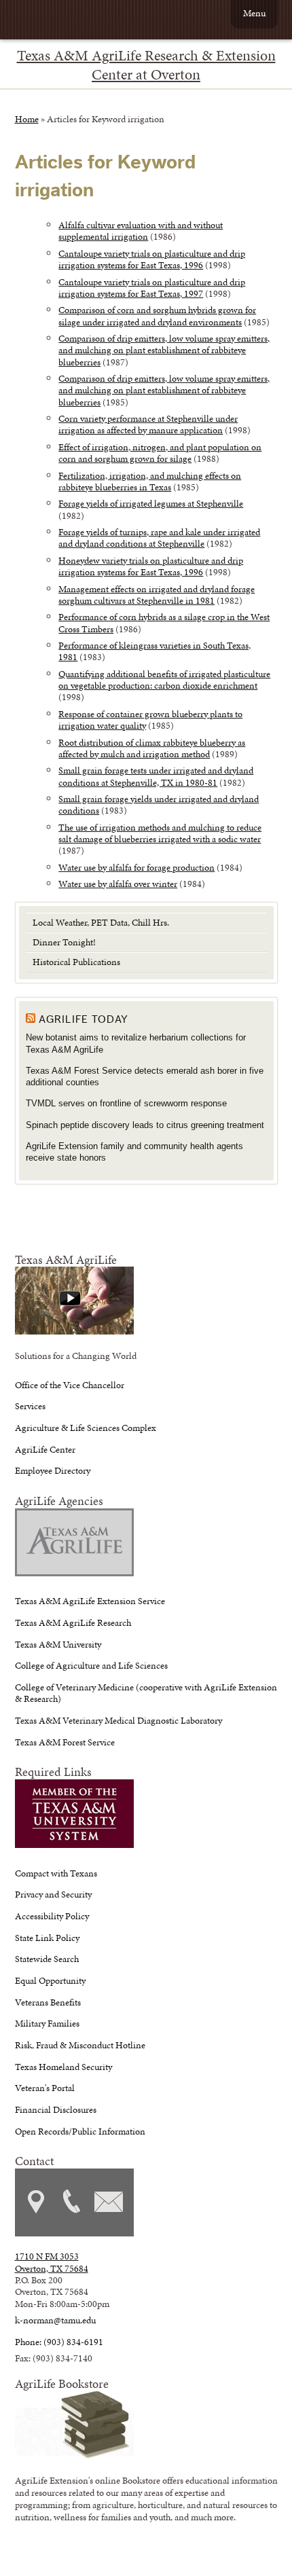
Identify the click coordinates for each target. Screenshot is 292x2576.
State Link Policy (47, 1938)
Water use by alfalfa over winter (118, 884)
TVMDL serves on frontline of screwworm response (126, 1103)
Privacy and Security (53, 1894)
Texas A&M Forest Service (65, 1742)
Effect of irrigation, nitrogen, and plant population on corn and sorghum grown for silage (160, 453)
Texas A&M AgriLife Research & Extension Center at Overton (146, 65)
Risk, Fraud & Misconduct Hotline (80, 2045)
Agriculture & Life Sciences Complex (86, 1428)
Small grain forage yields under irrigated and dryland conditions (159, 804)
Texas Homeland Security (63, 2067)
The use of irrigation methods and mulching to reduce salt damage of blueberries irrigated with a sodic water (160, 833)
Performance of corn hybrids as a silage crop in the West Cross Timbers (164, 622)
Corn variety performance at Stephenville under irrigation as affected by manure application (148, 424)
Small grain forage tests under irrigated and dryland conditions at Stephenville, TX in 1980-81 (156, 776)
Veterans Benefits (48, 2002)
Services (30, 1406)
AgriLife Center (45, 1449)
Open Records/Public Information (80, 2131)
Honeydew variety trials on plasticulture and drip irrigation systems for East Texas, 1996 (151, 566)
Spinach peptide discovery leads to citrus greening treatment (145, 1125)
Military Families (47, 2023)
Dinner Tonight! (64, 942)
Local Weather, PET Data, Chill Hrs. (101, 922)
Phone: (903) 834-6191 (59, 2342)
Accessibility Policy (52, 1916)
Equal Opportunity (50, 1980)
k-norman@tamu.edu (55, 2320)
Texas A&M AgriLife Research (73, 1622)
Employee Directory (53, 1470)
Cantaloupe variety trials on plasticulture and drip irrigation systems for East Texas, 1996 (152, 259)
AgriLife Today (84, 1019)
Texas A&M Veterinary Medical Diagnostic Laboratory (118, 1720)
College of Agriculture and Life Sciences (91, 1665)
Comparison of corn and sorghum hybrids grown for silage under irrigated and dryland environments (157, 315)
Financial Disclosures (56, 2109)
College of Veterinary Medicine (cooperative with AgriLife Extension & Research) (146, 1693)
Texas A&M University (58, 1644)
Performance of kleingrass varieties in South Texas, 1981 (154, 651)
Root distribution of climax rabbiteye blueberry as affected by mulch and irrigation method (152, 748)
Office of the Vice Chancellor (70, 1385)
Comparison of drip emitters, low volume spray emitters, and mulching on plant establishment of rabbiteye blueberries (164, 350)
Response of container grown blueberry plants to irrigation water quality (150, 720)
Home (27, 119)
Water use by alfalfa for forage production (136, 867)
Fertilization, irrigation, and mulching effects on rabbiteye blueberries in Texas (150, 481)
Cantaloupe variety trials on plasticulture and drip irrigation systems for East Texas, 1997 (152, 288)
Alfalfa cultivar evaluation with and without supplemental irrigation (141, 231)
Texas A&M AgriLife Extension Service (90, 1601)
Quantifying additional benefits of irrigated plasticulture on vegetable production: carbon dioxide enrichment (164, 679)
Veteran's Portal (45, 2088)
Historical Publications (76, 962)
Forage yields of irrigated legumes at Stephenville (151, 503)
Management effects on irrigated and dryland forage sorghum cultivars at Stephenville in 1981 (157, 595)
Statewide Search (47, 1959)
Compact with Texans (56, 1873)
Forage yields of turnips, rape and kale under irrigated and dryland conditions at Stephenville (159, 538)
